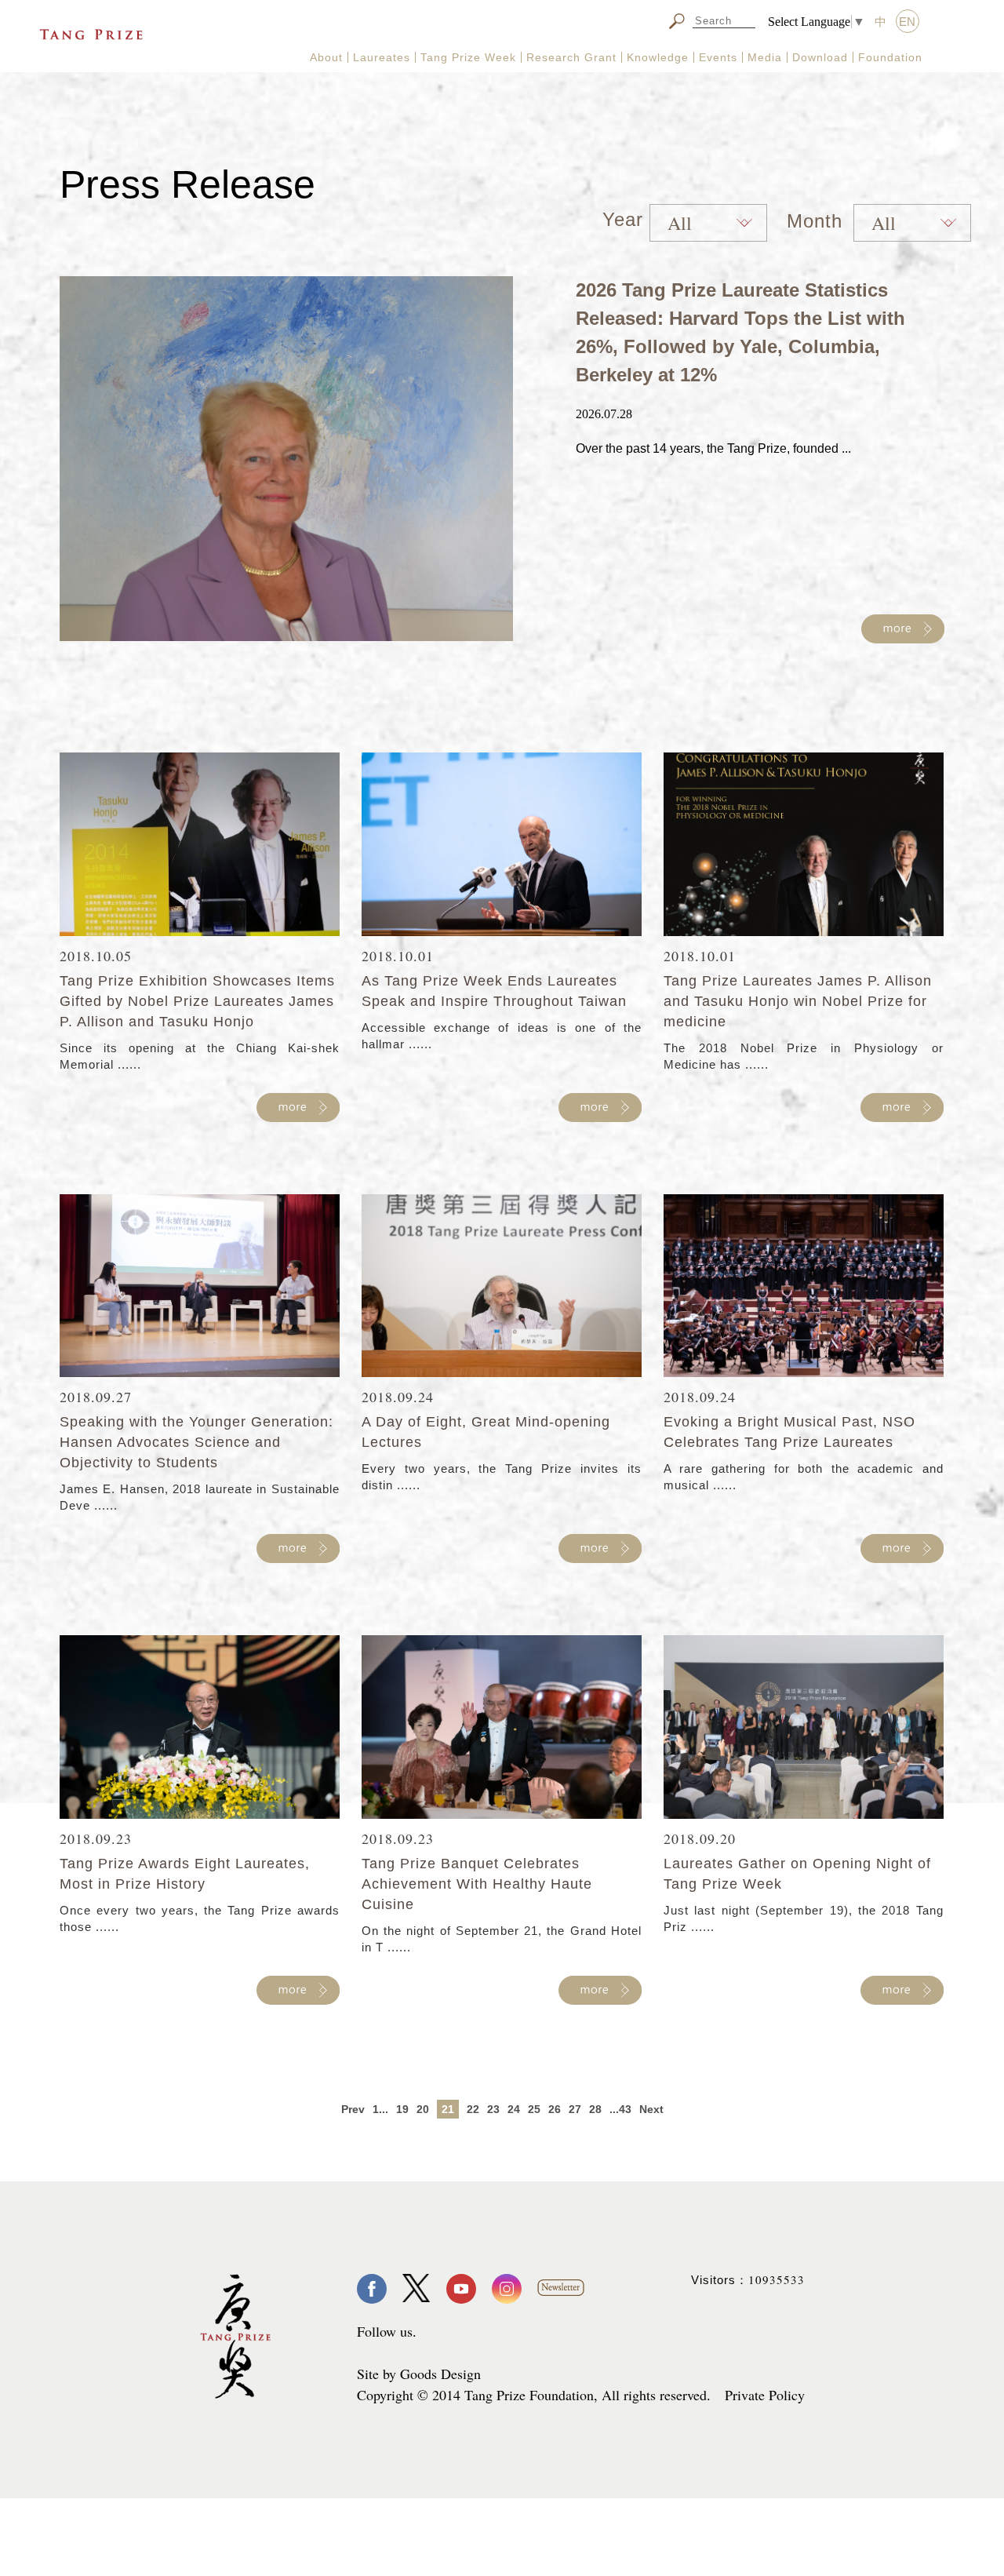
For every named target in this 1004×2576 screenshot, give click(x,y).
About (326, 57)
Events (718, 57)
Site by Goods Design (419, 2374)
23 (493, 2109)
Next (651, 2109)
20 (423, 2109)
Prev (353, 2109)
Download (820, 57)
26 (555, 2109)
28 (595, 2109)
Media (765, 57)
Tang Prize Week (468, 57)
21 (448, 2109)
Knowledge (658, 57)
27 (575, 2109)
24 (514, 2109)
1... (380, 2109)
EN (907, 22)
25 (534, 2109)
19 (402, 2109)
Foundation (890, 57)
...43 (620, 2109)
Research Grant (571, 57)
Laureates (382, 57)
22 (473, 2109)
